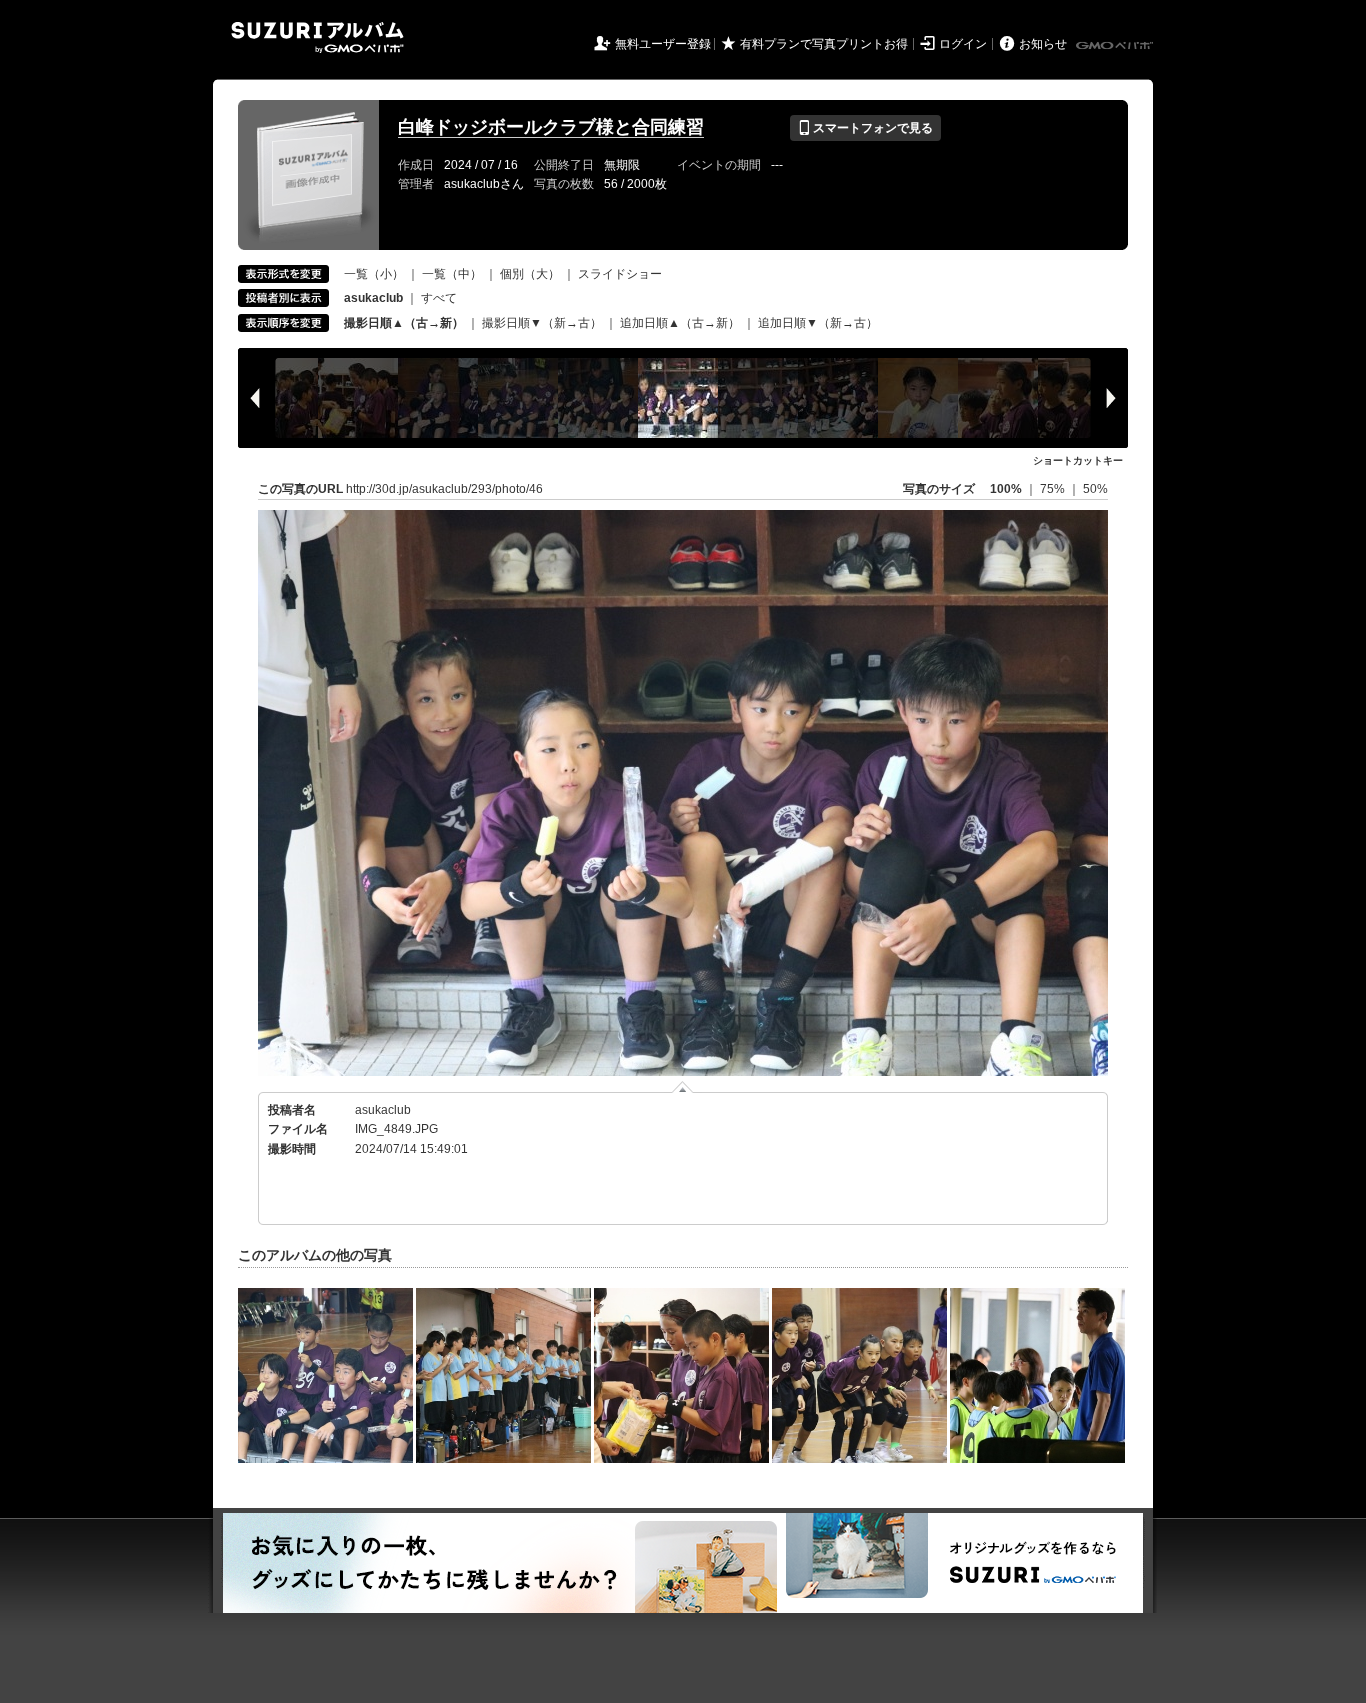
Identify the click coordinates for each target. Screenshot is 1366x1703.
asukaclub (383, 1110)
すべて (439, 298)
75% (1054, 489)
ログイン (963, 44)
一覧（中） (452, 274)
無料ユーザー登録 (663, 44)
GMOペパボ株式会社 (1116, 46)
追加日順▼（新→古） (818, 323)
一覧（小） (374, 274)
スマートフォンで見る (865, 128)
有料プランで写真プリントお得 (824, 44)
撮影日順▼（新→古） (542, 323)
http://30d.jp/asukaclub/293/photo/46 (444, 489)
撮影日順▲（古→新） (404, 323)
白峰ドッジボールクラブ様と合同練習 (551, 127)
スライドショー (620, 274)
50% (1095, 489)
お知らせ (1043, 44)
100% (1006, 489)
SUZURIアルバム (317, 37)
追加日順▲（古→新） (680, 323)
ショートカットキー (1078, 460)
